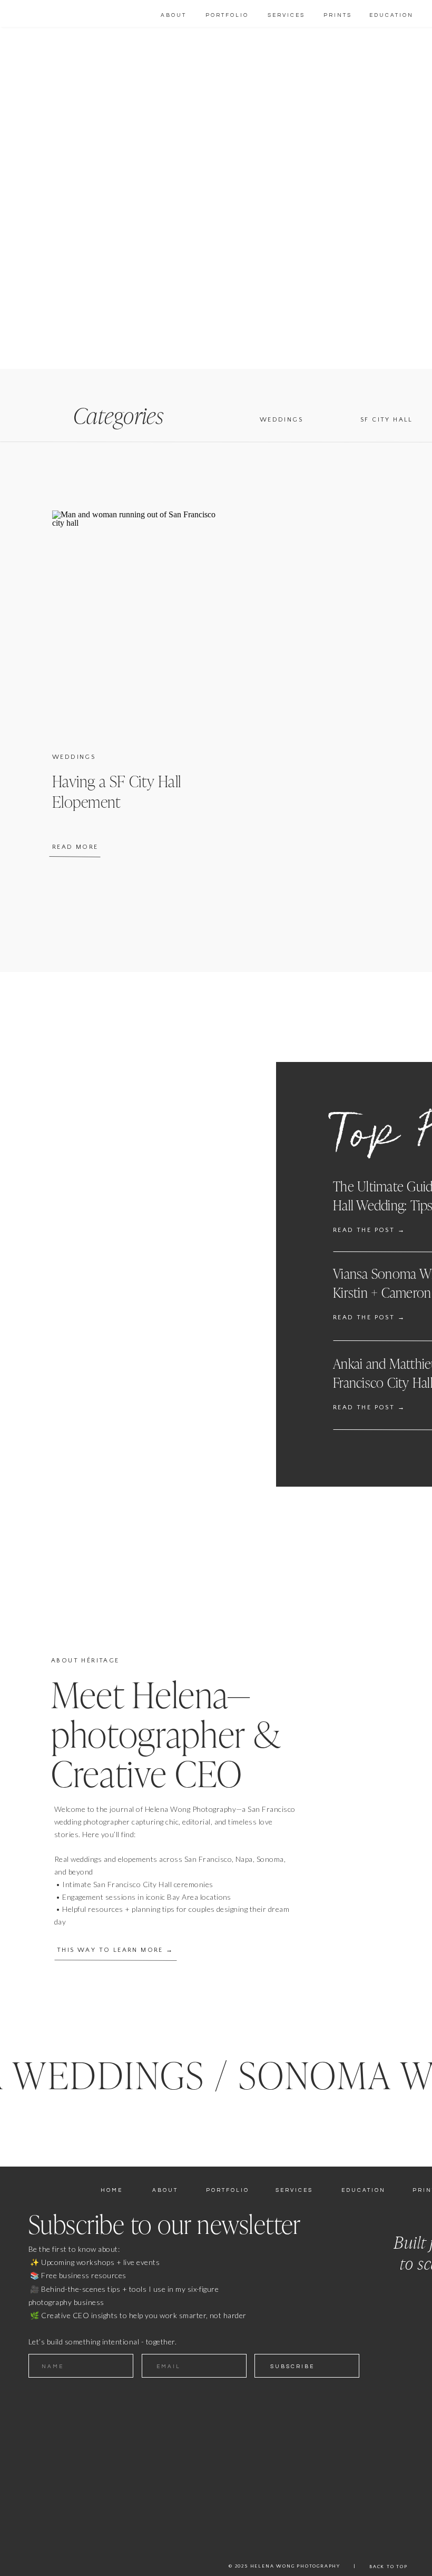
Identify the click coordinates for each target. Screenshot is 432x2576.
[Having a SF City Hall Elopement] (135, 622)
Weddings (74, 757)
